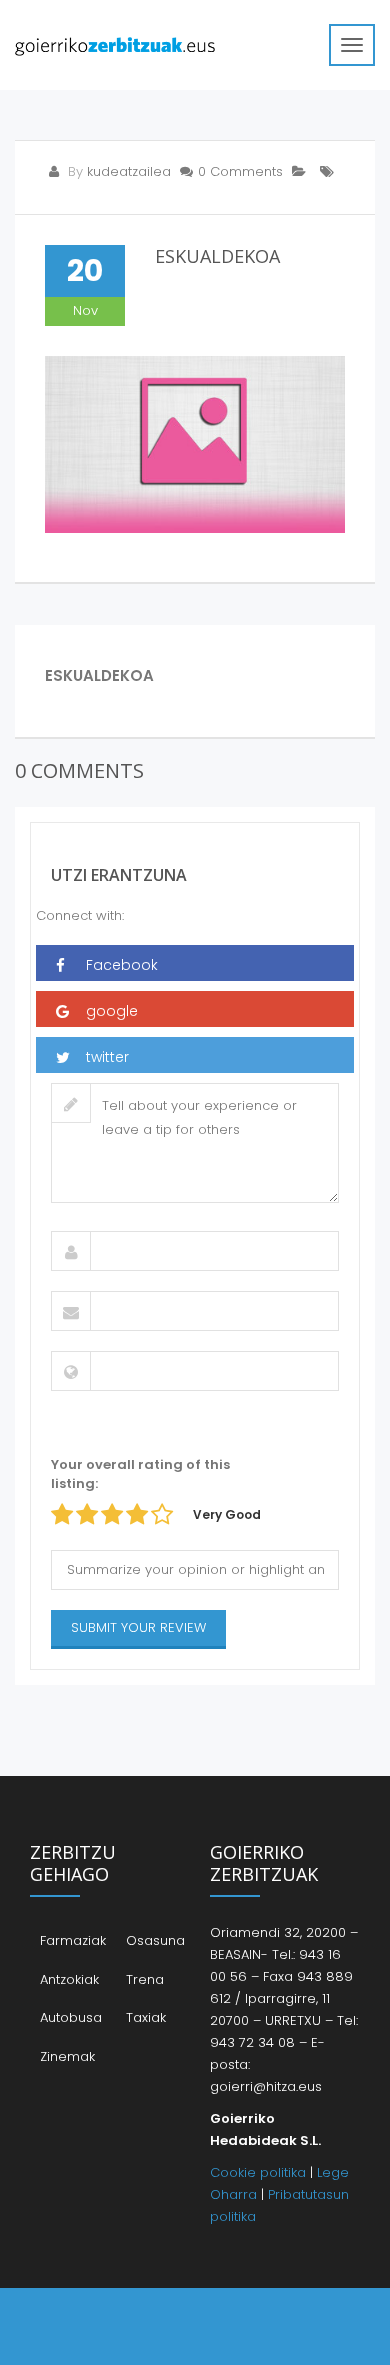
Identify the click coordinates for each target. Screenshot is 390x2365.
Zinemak (67, 2056)
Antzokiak (69, 1979)
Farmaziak (73, 1940)
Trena (145, 1979)
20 (85, 270)
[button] (195, 963)
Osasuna (155, 1940)
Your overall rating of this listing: (140, 1474)
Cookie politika (258, 2172)
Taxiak (146, 2017)
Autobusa (71, 2017)
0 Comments (240, 171)
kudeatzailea (129, 171)
